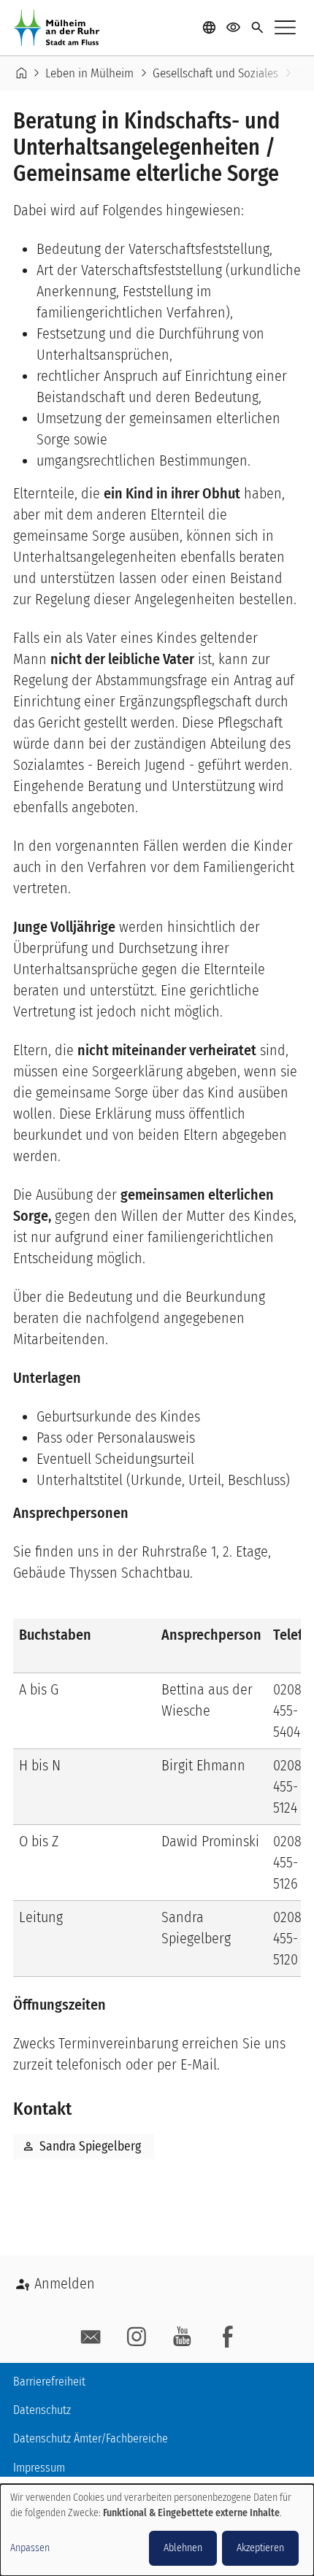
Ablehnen (183, 2548)
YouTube (182, 2337)
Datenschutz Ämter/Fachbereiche (91, 2438)
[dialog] (157, 2530)
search (257, 28)
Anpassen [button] (30, 2548)
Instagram (137, 2337)
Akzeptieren (260, 2548)
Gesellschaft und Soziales (215, 73)
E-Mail (91, 2337)
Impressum (39, 2468)
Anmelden (65, 2283)
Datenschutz (42, 2410)
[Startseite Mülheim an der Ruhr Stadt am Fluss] (60, 28)
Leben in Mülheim (89, 73)
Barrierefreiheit (49, 2382)
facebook (228, 2337)
